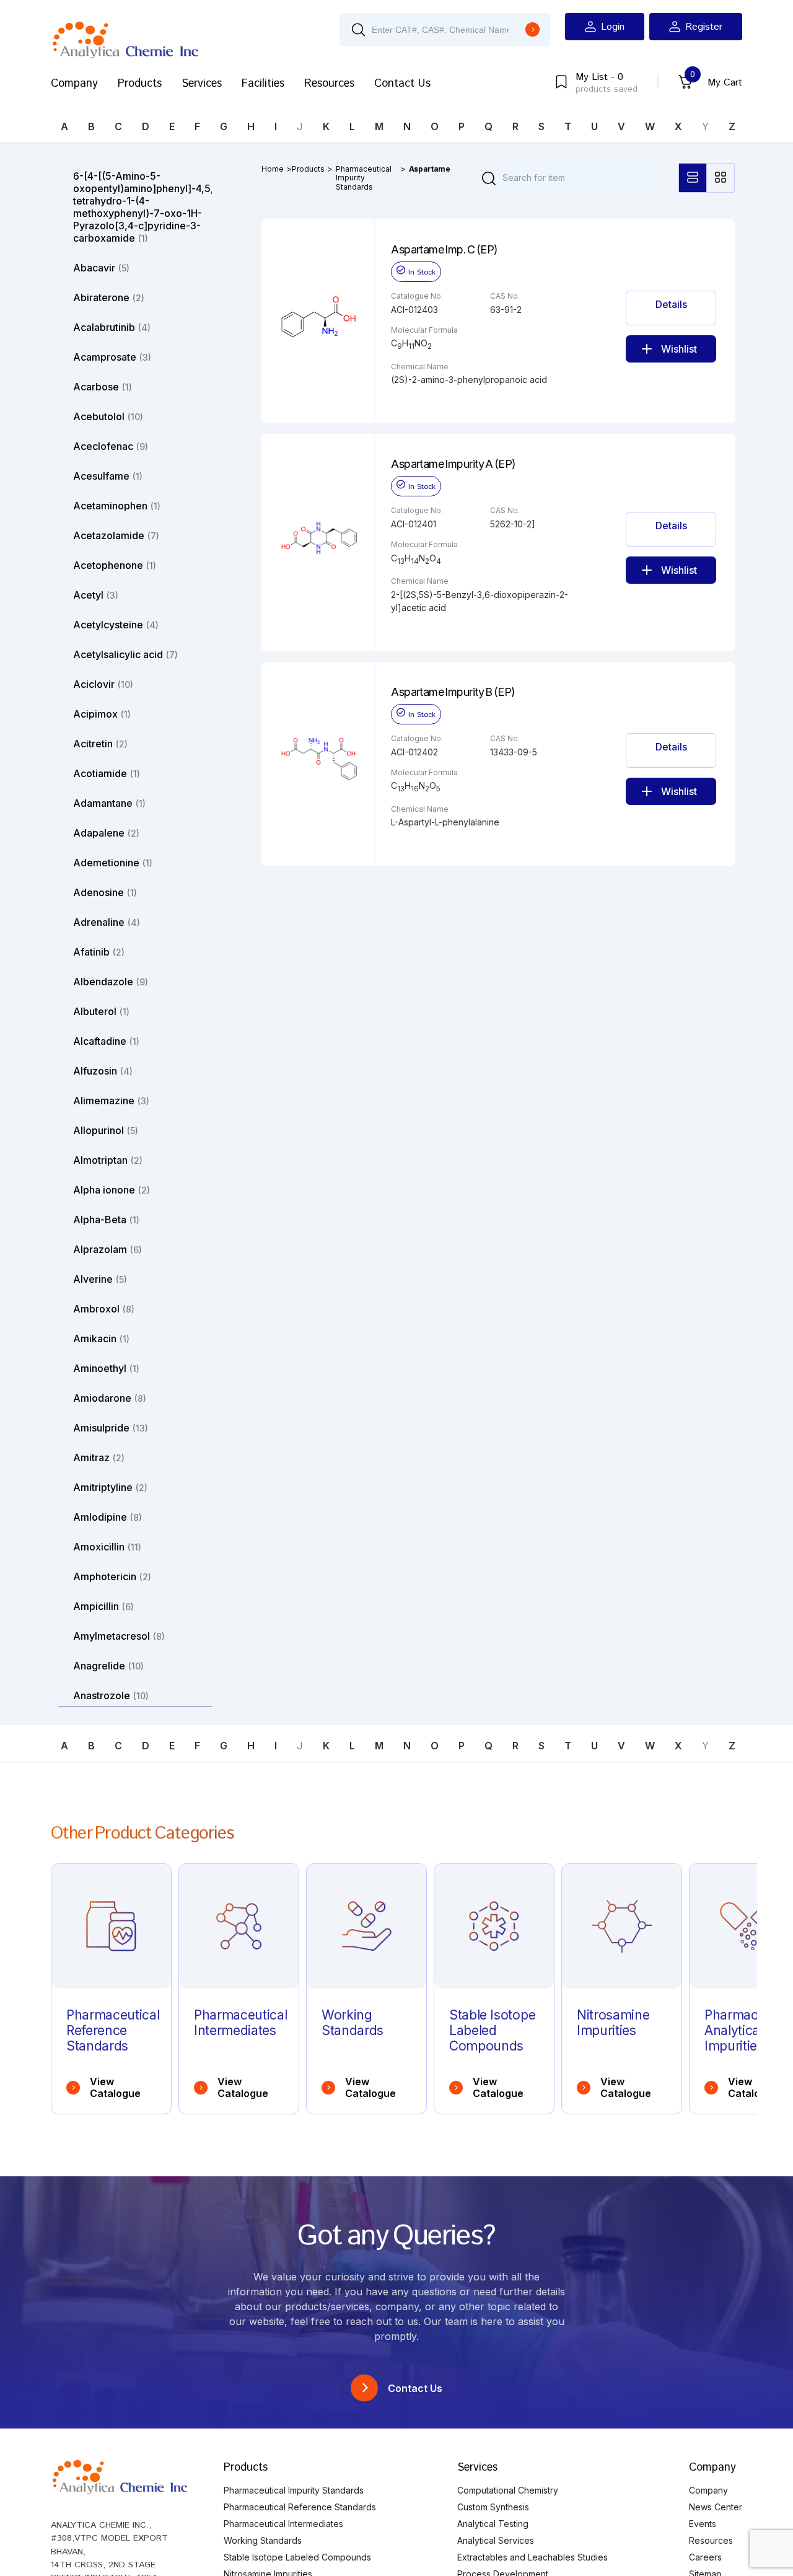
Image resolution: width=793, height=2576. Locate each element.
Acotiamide (107, 773)
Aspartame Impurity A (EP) (453, 464)
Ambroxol (104, 1309)
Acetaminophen (117, 506)
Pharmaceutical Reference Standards (300, 2507)
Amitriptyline (110, 1487)
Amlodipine (107, 1517)
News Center (716, 2507)
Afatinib (99, 952)
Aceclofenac (111, 446)
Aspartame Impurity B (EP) (453, 692)
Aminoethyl (106, 1368)
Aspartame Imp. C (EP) (445, 250)
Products (140, 84)
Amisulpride (111, 1428)
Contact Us (402, 84)
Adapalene (106, 833)
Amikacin (101, 1339)
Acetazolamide (116, 535)
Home (273, 169)
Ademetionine (113, 863)
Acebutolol (108, 416)
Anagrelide (108, 1666)
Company (74, 84)
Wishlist (679, 349)
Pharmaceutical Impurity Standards (364, 178)
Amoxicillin (107, 1547)
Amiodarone (110, 1398)
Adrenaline (107, 922)
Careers (705, 2557)
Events (703, 2524)
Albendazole (111, 982)
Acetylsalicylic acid (125, 654)
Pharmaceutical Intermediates (283, 2524)
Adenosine (105, 892)
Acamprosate (112, 357)
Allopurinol (106, 1130)
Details (671, 304)
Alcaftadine (106, 1041)
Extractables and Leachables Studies (532, 2557)
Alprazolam (107, 1249)
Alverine (100, 1279)
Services (202, 84)
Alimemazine (111, 1101)
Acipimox (102, 714)
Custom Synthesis (493, 2507)
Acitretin (100, 744)
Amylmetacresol (119, 1636)
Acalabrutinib (112, 327)
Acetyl (96, 595)
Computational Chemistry (508, 2490)
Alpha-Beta (106, 1220)
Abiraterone (109, 297)
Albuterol (101, 1011)
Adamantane (109, 803)
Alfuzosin (103, 1071)
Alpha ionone (112, 1190)
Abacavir (101, 268)
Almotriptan (108, 1160)
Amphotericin (112, 1576)
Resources (329, 84)
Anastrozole (111, 1695)
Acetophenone (115, 565)
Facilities (263, 84)
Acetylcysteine (116, 625)
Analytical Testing (493, 2524)
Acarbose (103, 387)
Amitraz (99, 1457)
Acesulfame (108, 476)
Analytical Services (496, 2540)
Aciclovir (103, 684)
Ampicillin (103, 1606)
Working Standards (263, 2540)
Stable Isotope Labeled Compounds (297, 2557)
